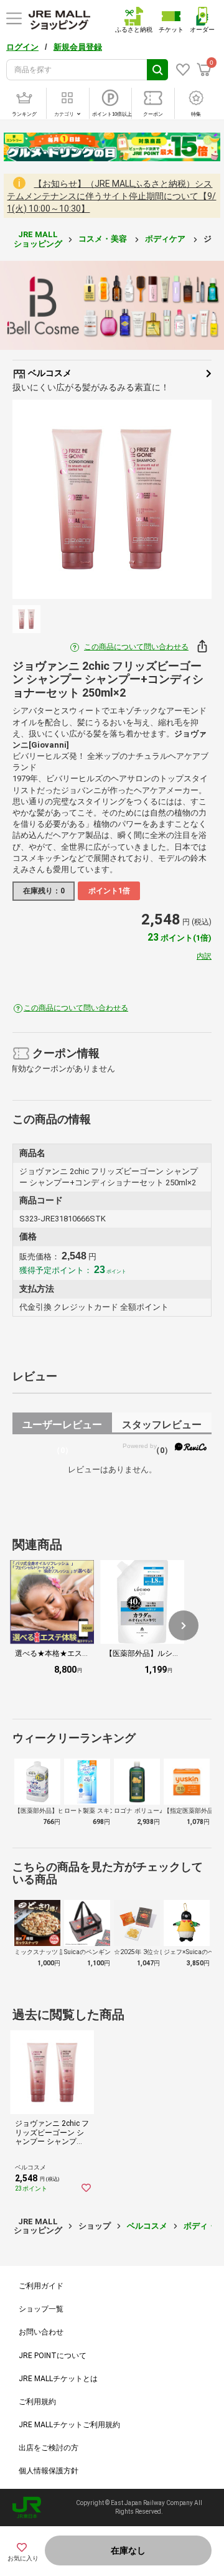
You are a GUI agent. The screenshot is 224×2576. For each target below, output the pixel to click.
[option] (112, 499)
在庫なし (128, 2550)
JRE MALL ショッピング (38, 239)
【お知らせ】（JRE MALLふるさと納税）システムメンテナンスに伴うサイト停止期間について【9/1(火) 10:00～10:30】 (111, 196)
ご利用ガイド (41, 2286)
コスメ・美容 (104, 239)
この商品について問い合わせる (136, 647)
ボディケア (166, 239)
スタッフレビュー (162, 1427)
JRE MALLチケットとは (58, 2379)
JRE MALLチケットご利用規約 (69, 2425)
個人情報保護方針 (49, 2471)
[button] (184, 1625)
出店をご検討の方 (49, 2448)
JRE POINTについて (53, 2356)
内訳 (204, 956)
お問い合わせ (41, 2332)
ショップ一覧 (41, 2309)
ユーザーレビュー (62, 1427)
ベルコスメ (49, 373)
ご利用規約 (37, 2402)
